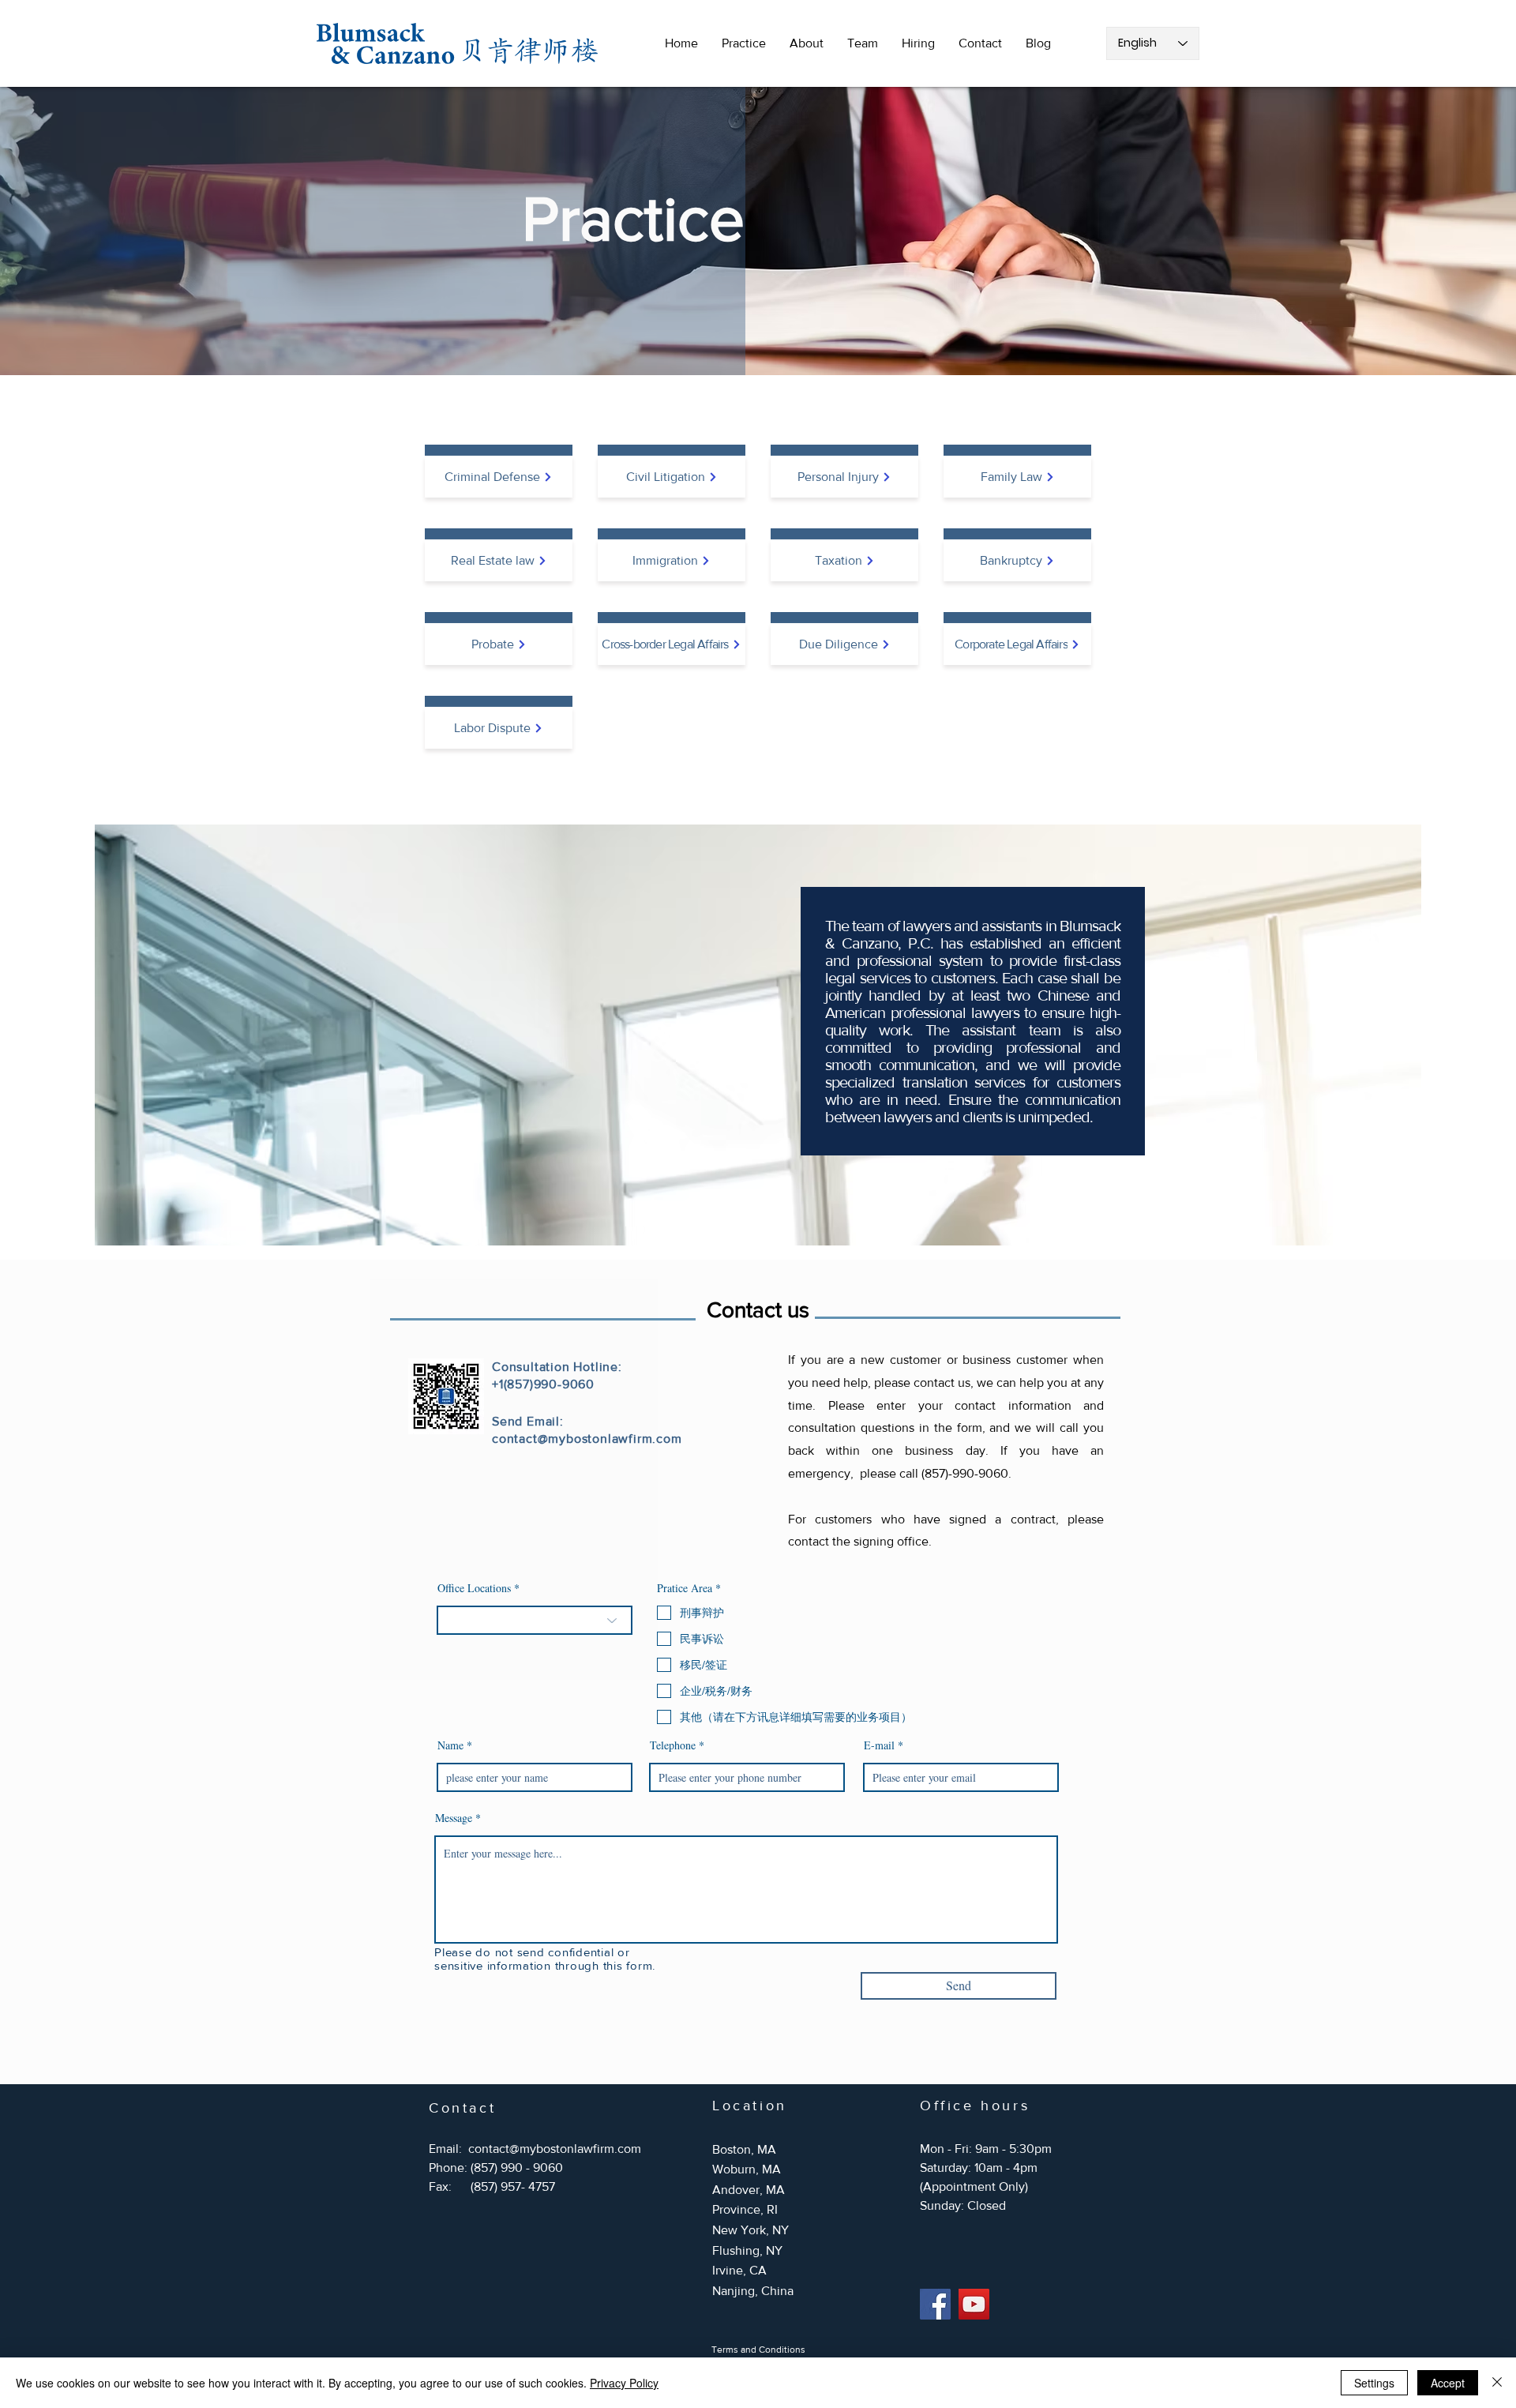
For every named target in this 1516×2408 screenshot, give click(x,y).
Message (454, 1818)
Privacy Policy (624, 2383)
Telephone (673, 1745)
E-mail (879, 1745)
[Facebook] (935, 2304)
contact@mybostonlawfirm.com (587, 1439)
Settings (1374, 2383)
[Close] (1497, 2383)
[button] (744, 43)
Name (450, 1745)
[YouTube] (974, 2304)
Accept (1448, 2383)
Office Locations (474, 1588)
